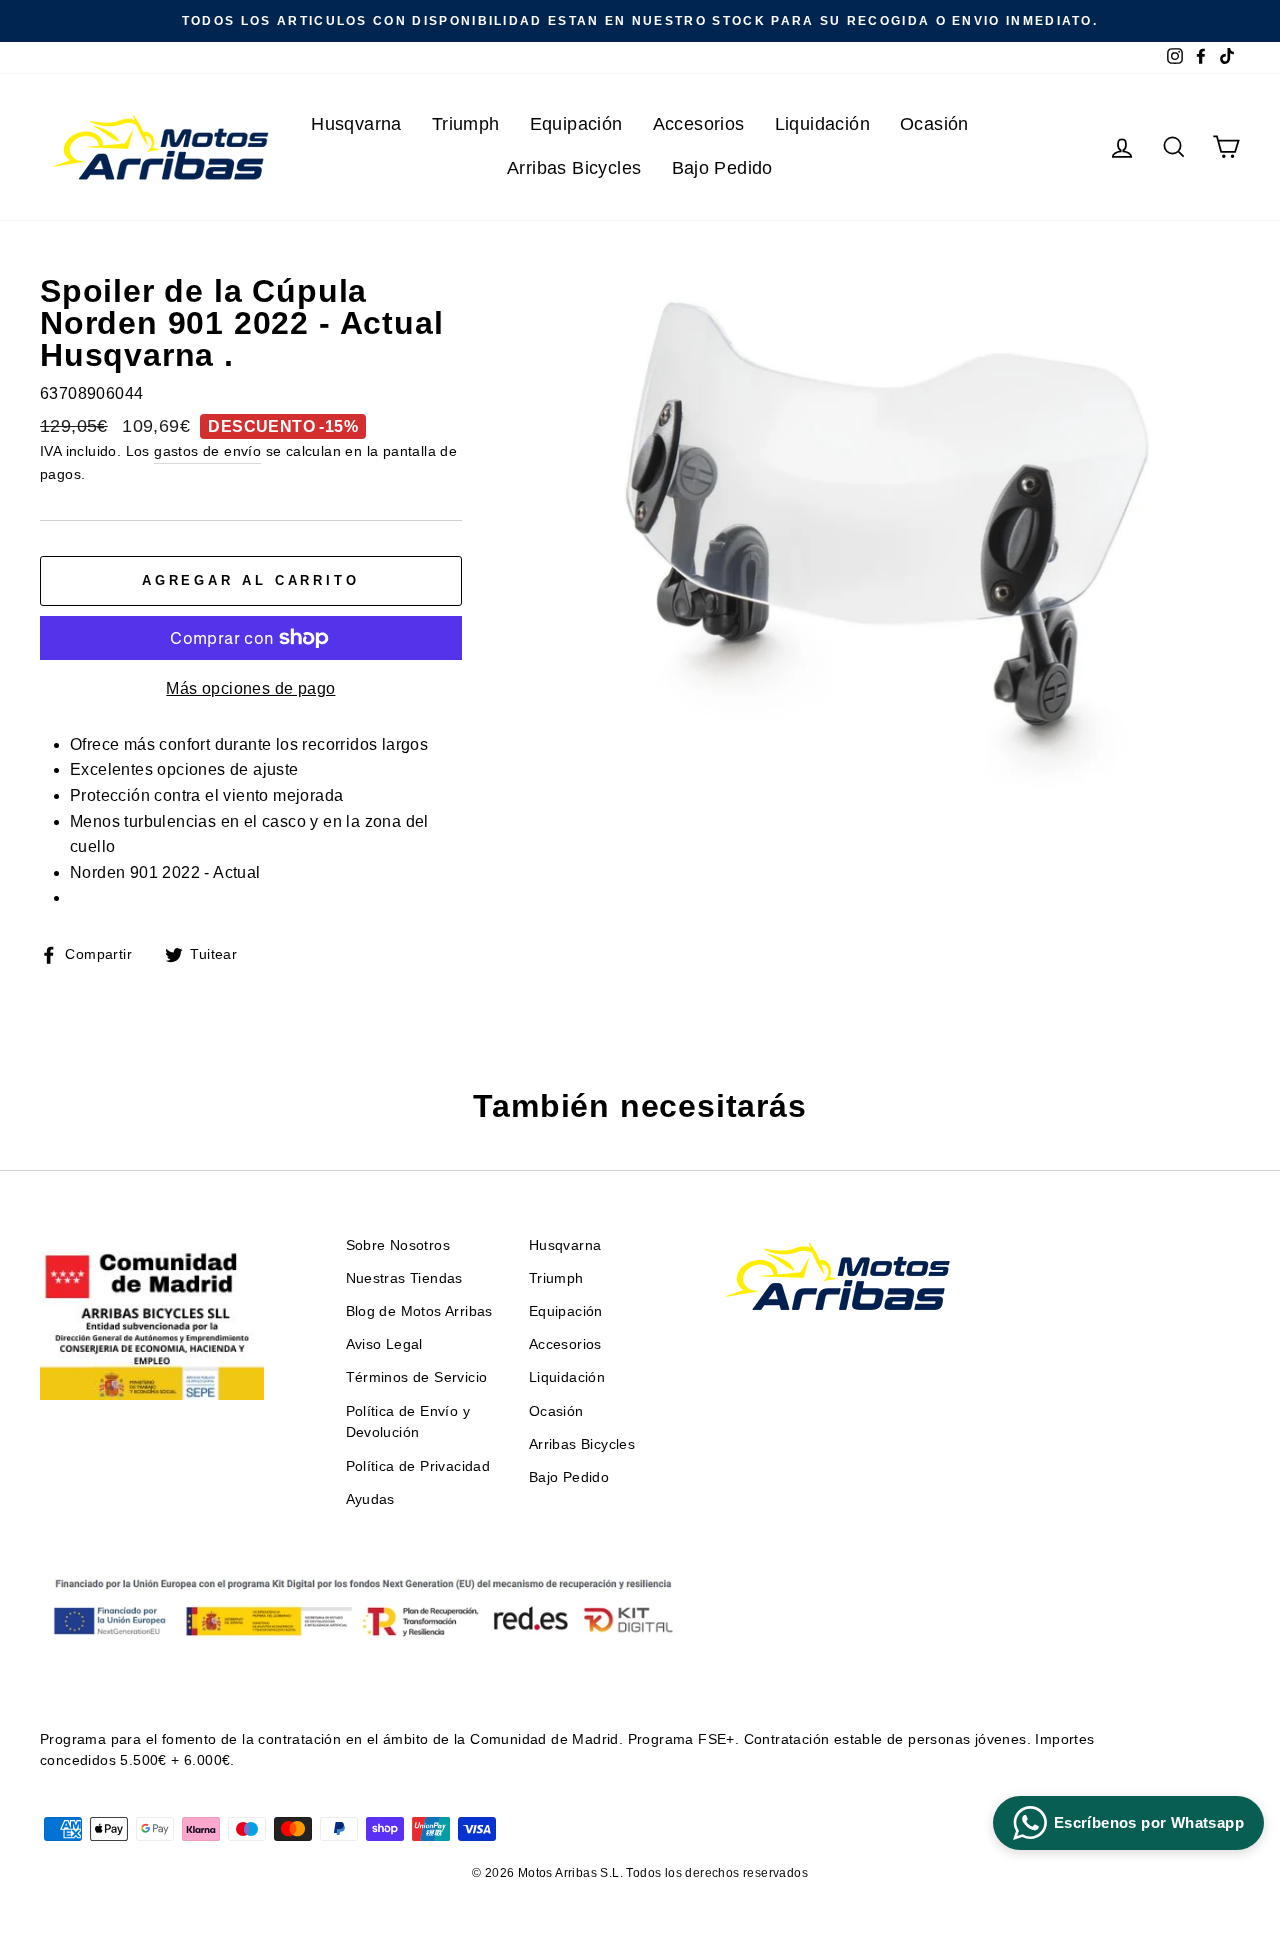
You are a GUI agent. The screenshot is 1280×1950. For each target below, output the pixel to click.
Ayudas (370, 1499)
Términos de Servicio (417, 1377)
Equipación (576, 124)
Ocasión (934, 124)
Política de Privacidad (418, 1466)
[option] (640, 21)
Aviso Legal (384, 1344)
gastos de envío (207, 451)
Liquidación (822, 124)
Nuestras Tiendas (404, 1278)
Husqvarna (356, 124)
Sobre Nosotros (398, 1245)
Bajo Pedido (722, 168)
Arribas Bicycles (574, 168)
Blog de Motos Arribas (419, 1311)
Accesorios (699, 124)
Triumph (466, 124)
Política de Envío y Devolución (408, 1422)
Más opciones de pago (250, 688)
